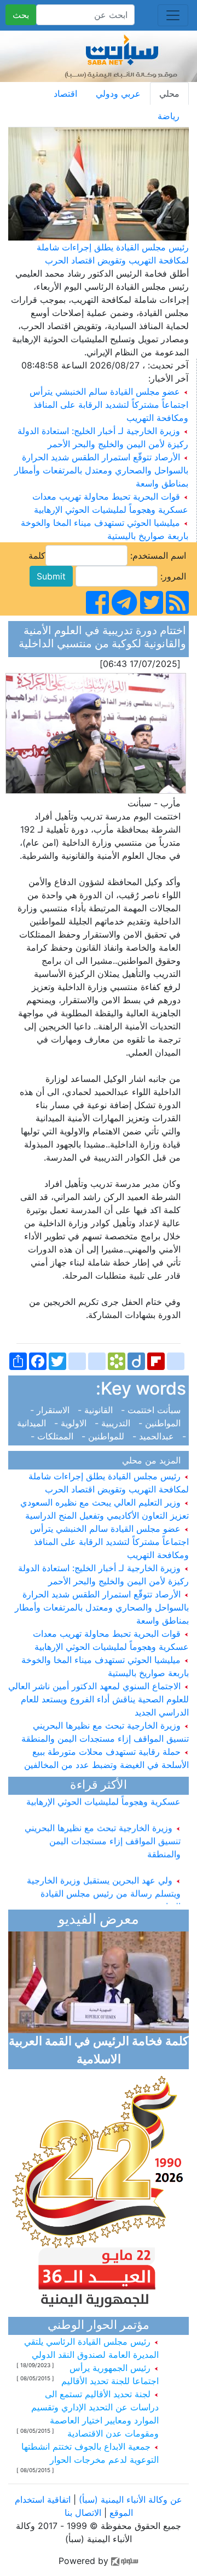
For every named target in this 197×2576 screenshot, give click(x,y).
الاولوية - (72, 1423)
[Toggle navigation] (173, 15)
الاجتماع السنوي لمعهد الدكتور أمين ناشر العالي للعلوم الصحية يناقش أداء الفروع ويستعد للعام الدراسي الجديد (99, 1699)
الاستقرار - (53, 1410)
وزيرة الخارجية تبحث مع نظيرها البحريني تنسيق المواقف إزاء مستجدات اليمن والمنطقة (103, 1831)
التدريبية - (114, 1423)
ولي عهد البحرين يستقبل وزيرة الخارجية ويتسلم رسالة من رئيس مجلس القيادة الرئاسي (104, 1883)
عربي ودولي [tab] (118, 93)
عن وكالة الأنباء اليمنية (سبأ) (129, 2499)
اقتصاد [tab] (65, 93)
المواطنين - (161, 1423)
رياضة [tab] (169, 116)
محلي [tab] (169, 93)
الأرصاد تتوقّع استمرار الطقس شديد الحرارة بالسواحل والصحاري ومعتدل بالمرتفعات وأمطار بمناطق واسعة (101, 470)
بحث (21, 15)
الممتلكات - (55, 1436)
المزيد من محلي (154, 1460)
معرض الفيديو (99, 1920)
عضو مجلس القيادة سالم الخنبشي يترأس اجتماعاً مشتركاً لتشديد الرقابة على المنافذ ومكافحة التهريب (109, 405)
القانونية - (97, 1410)
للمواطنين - (104, 1436)
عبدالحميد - (155, 1436)
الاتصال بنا (83, 2513)
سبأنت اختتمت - (152, 1410)
